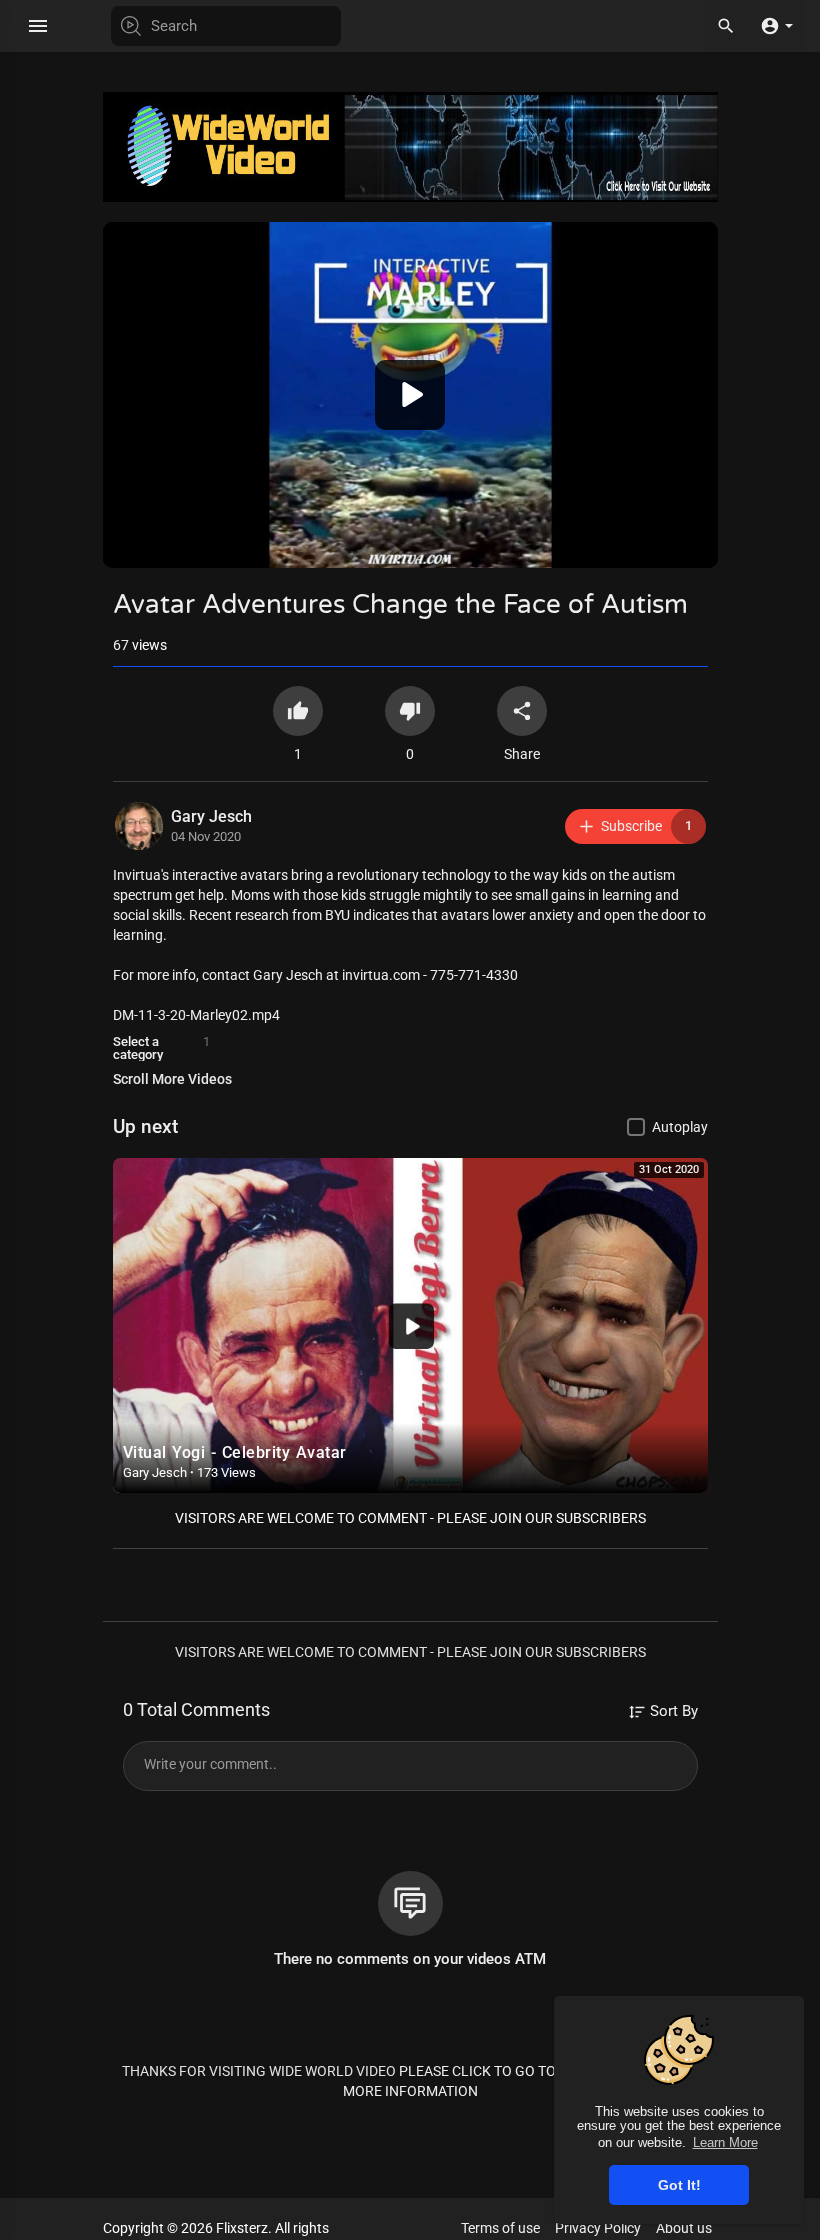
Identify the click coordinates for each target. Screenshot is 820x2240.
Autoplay (680, 1127)
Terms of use (500, 2228)
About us (684, 2228)
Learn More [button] (725, 2142)
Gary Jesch (211, 816)
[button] (776, 25)
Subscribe (646, 826)
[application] (410, 395)
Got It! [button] (679, 2185)
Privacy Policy (598, 2228)
